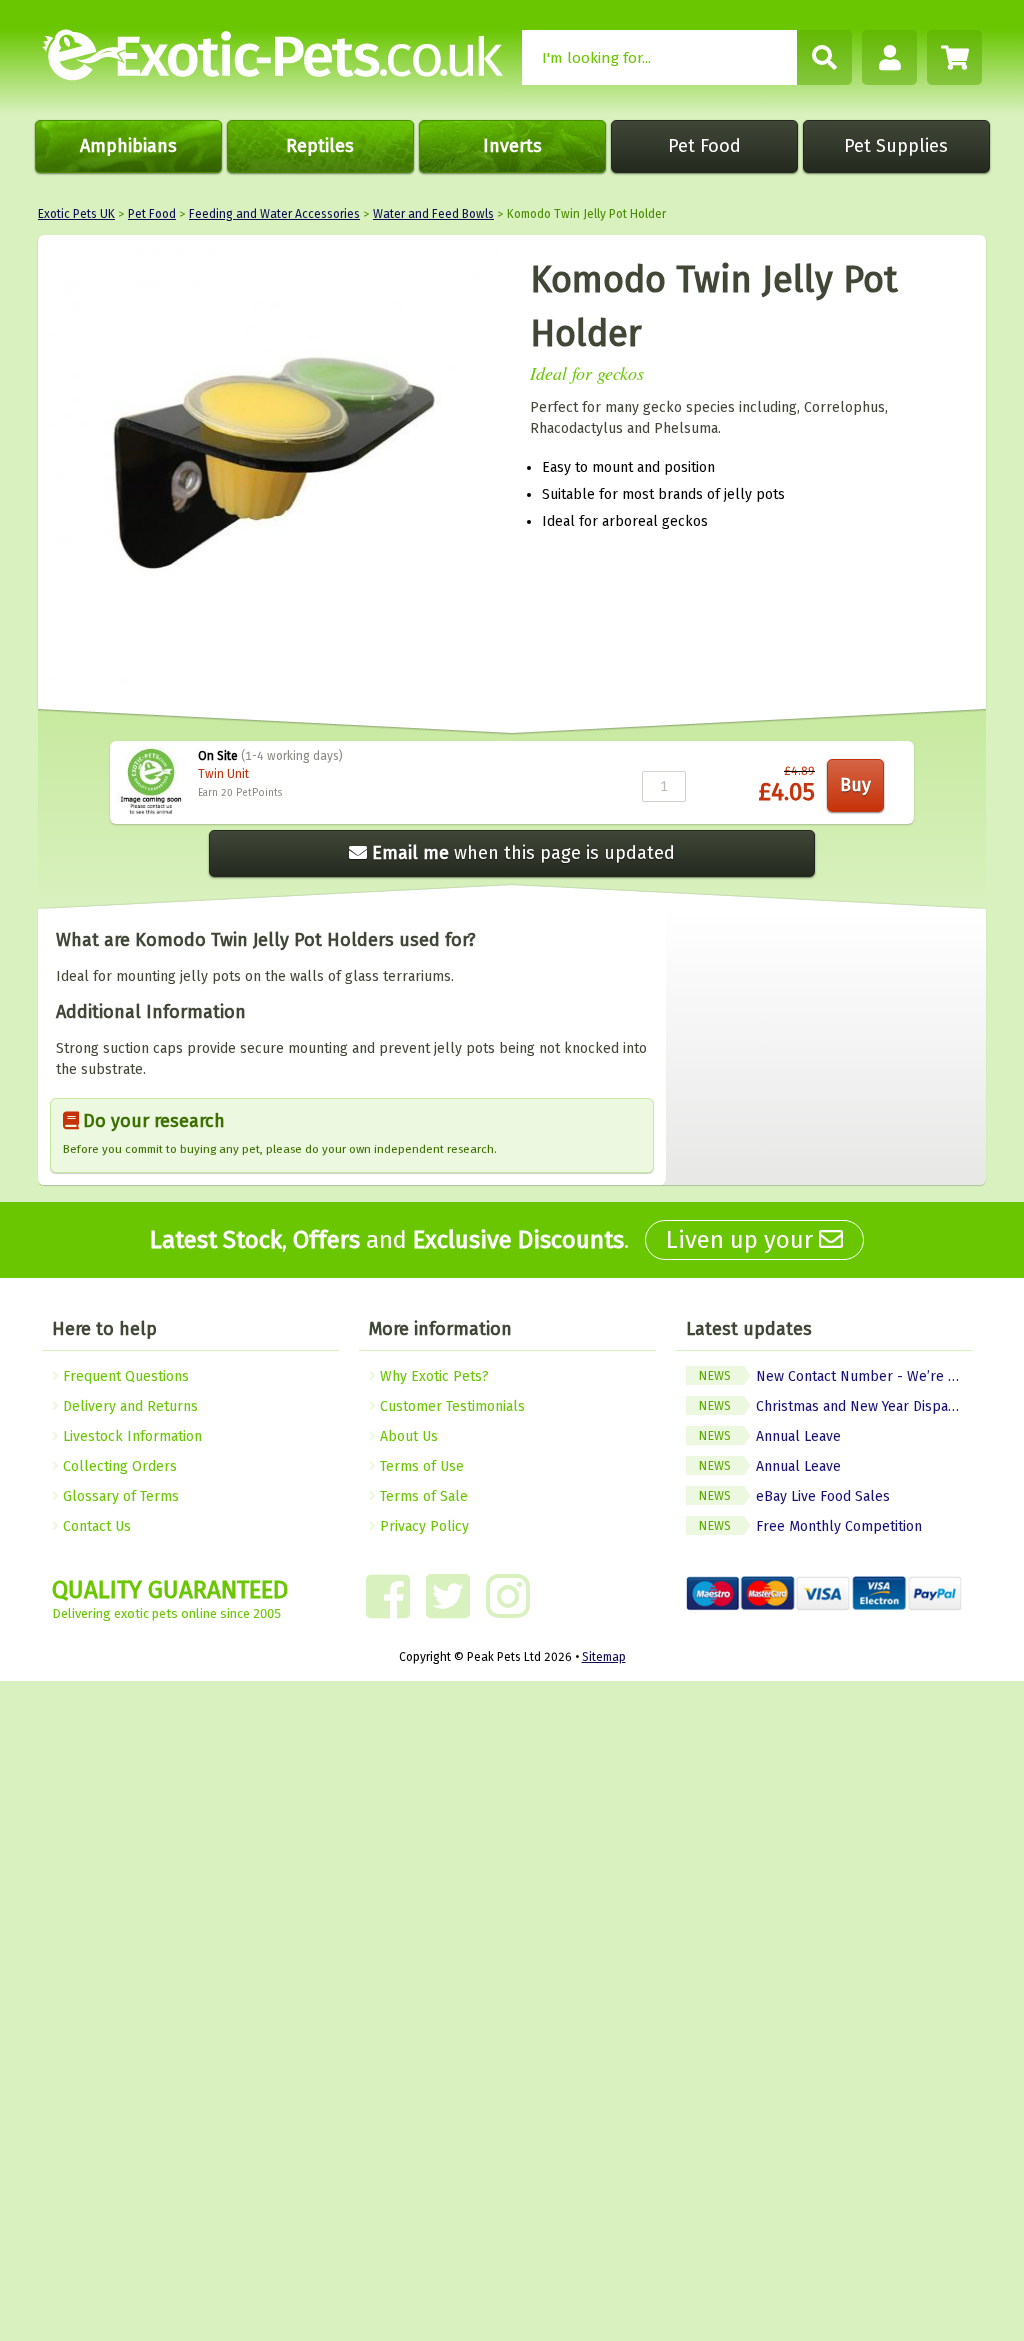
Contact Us (95, 1526)
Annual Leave (769, 1436)
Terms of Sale (422, 1496)
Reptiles (320, 146)
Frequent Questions (124, 1376)
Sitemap (604, 1657)
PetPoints (259, 793)
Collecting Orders (118, 1466)
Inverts (512, 146)
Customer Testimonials (450, 1406)
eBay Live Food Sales (794, 1496)
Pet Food (704, 146)
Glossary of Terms (119, 1496)
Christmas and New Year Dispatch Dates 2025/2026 (835, 1406)
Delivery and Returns (128, 1406)
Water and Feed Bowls (433, 214)
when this (523, 853)
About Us (407, 1436)
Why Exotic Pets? (432, 1376)
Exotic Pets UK (76, 214)
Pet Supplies (896, 146)
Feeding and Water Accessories (274, 214)
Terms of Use (420, 1466)
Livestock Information (130, 1436)
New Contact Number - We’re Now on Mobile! (835, 1376)
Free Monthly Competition (810, 1526)
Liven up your (742, 1240)
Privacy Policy (422, 1526)
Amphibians (128, 146)
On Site (218, 756)
